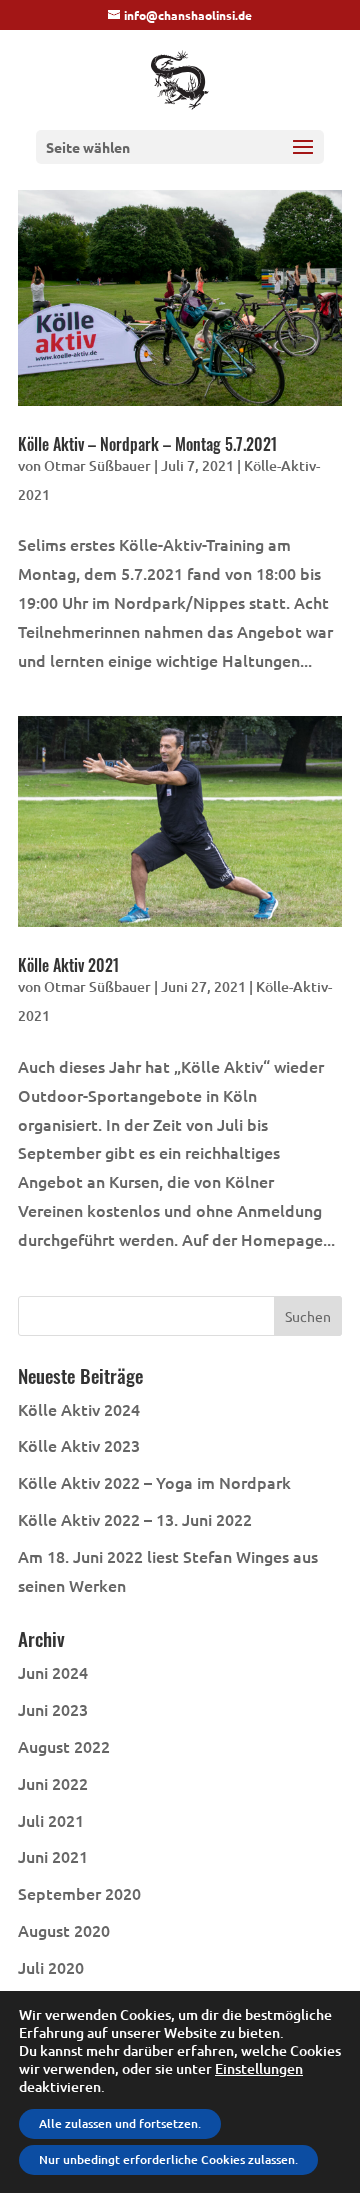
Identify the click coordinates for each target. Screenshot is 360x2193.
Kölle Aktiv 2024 (79, 1409)
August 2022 (64, 1746)
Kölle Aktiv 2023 (79, 1445)
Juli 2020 (51, 1967)
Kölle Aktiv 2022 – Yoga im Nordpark (154, 1482)
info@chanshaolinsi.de (188, 15)
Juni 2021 (53, 1856)
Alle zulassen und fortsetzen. (120, 2123)
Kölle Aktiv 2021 (68, 965)
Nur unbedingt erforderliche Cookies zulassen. (168, 2159)
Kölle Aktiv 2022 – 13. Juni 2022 (135, 1519)
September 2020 (79, 1893)
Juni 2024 (53, 1672)
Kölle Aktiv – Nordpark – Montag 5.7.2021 (147, 444)
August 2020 (64, 1930)
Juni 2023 (53, 1709)
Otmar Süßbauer (97, 465)
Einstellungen (259, 2069)
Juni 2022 (53, 1783)
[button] (303, 160)
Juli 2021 (51, 1820)
